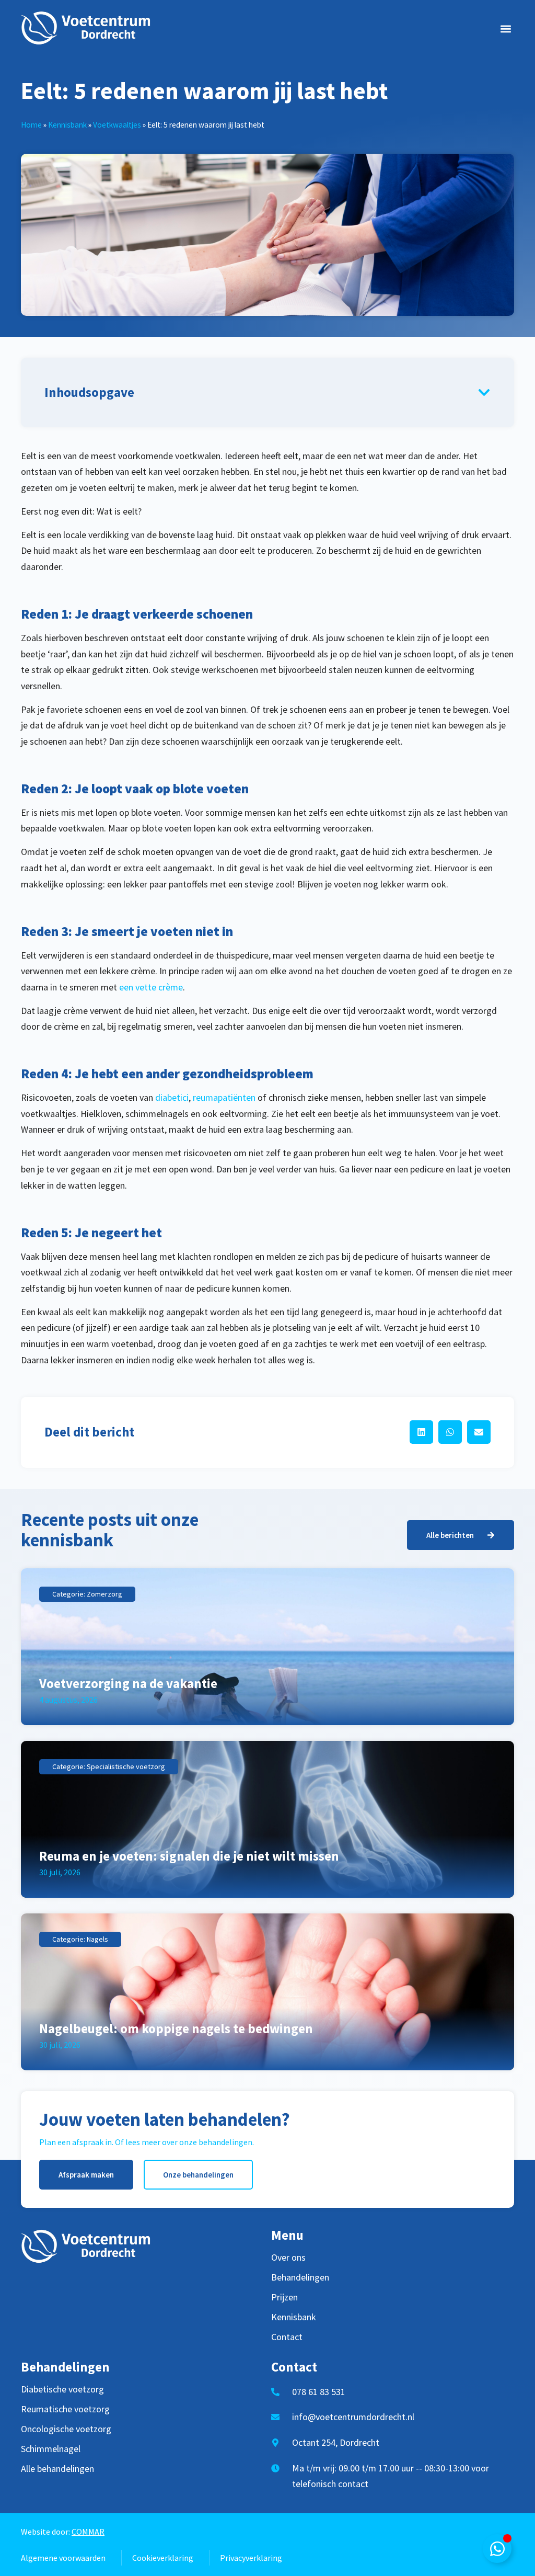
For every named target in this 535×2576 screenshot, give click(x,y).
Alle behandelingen (57, 2469)
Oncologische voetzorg (66, 2429)
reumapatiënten (224, 1097)
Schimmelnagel (51, 2449)
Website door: (63, 2532)
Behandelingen (300, 2277)
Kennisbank (67, 125)
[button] (505, 29)
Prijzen (284, 2297)
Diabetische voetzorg (62, 2389)
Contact (287, 2337)
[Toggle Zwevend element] (497, 2549)
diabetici (172, 1097)
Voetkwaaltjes (117, 125)
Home (31, 125)
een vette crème (151, 987)
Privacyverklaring (251, 2558)
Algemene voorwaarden (63, 2558)
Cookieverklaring (163, 2558)
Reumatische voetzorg (65, 2409)
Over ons (288, 2258)
